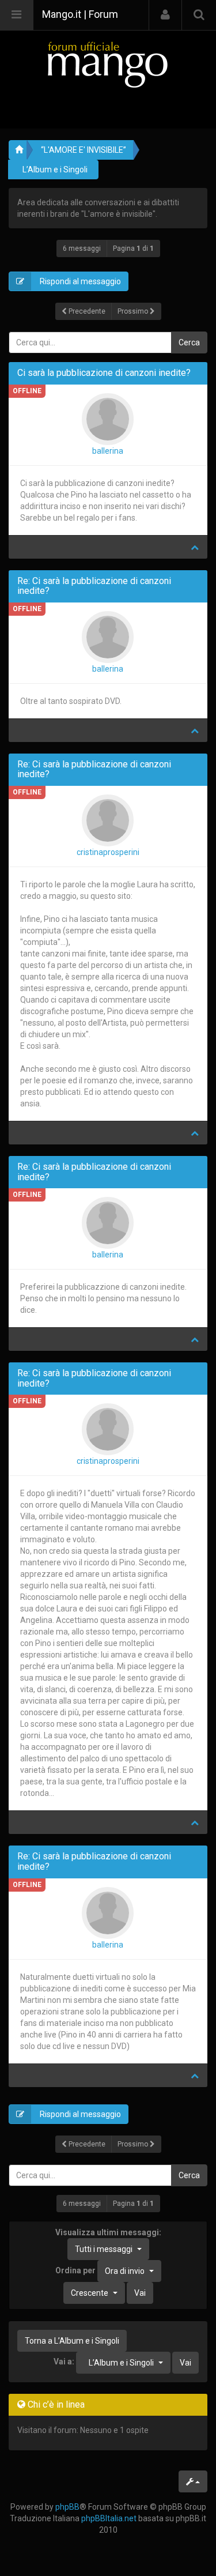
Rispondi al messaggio (79, 281)
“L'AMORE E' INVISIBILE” (84, 150)
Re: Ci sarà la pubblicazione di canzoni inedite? (94, 586)
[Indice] (108, 64)
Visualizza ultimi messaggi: (108, 2241)
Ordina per (100, 2270)
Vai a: (64, 2362)
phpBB (67, 2507)
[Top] (195, 547)
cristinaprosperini (108, 852)
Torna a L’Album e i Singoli (72, 2341)
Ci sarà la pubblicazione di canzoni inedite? (104, 373)
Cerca (189, 342)
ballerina (108, 451)
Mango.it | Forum (80, 14)
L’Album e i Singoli (55, 170)
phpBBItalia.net (109, 2518)
